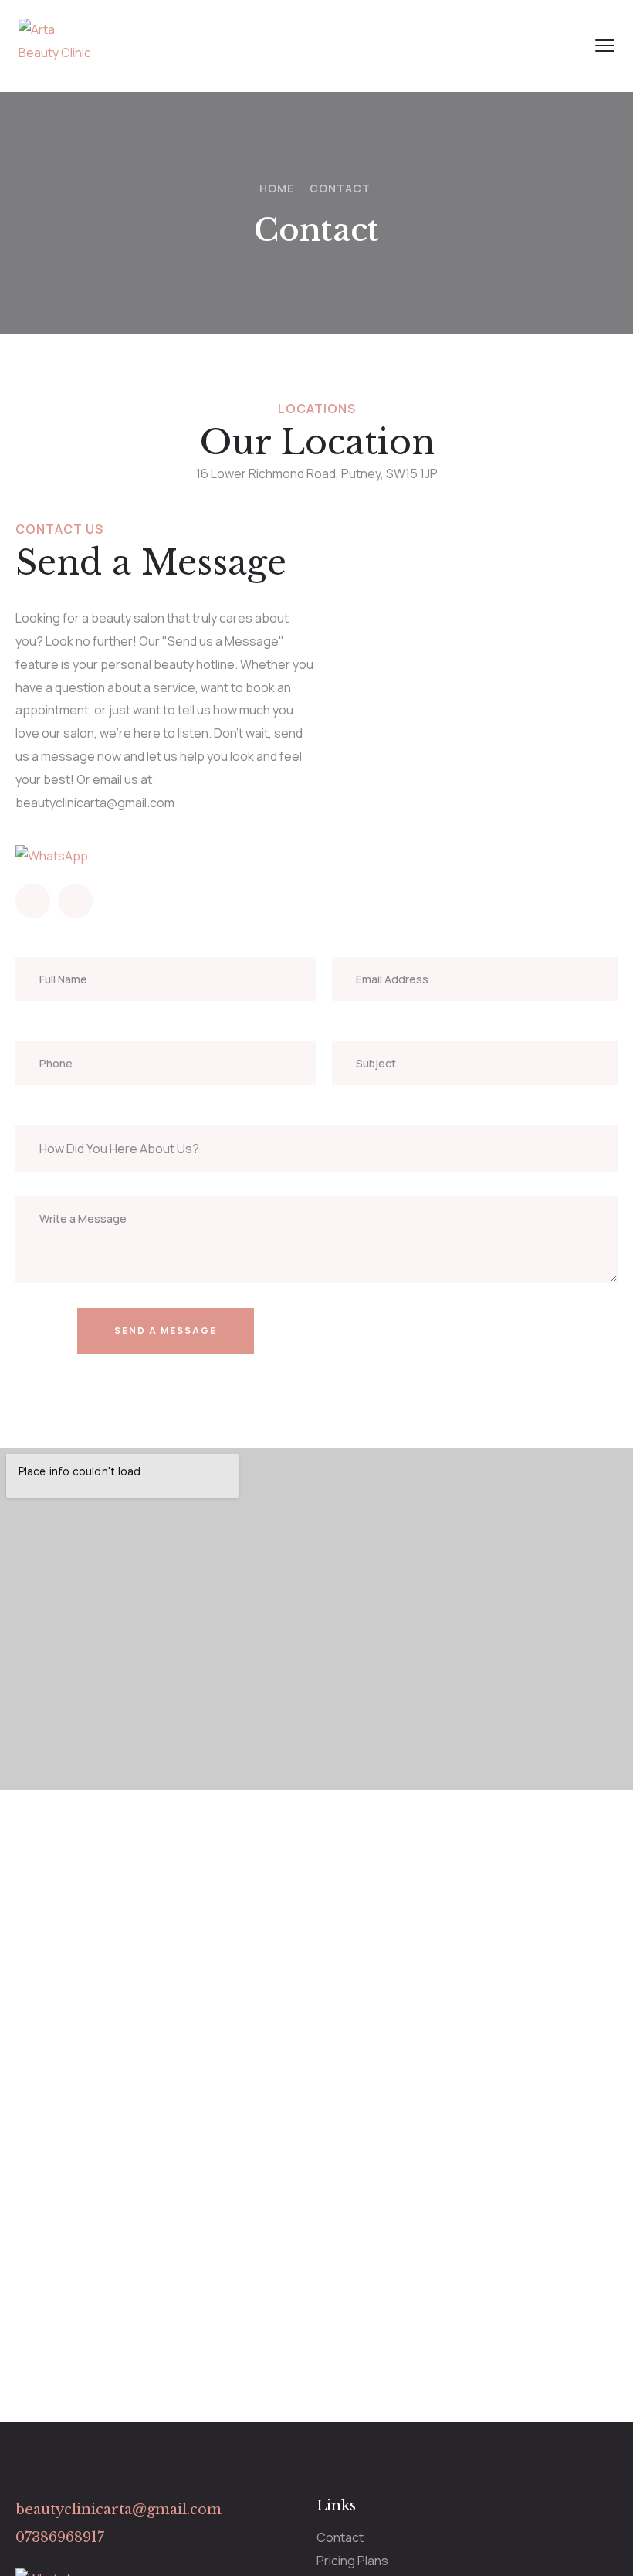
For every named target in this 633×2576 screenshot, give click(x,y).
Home (277, 188)
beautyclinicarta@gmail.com (118, 2510)
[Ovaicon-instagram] (33, 901)
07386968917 (60, 2537)
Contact (340, 2537)
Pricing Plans (352, 2561)
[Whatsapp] (75, 901)
